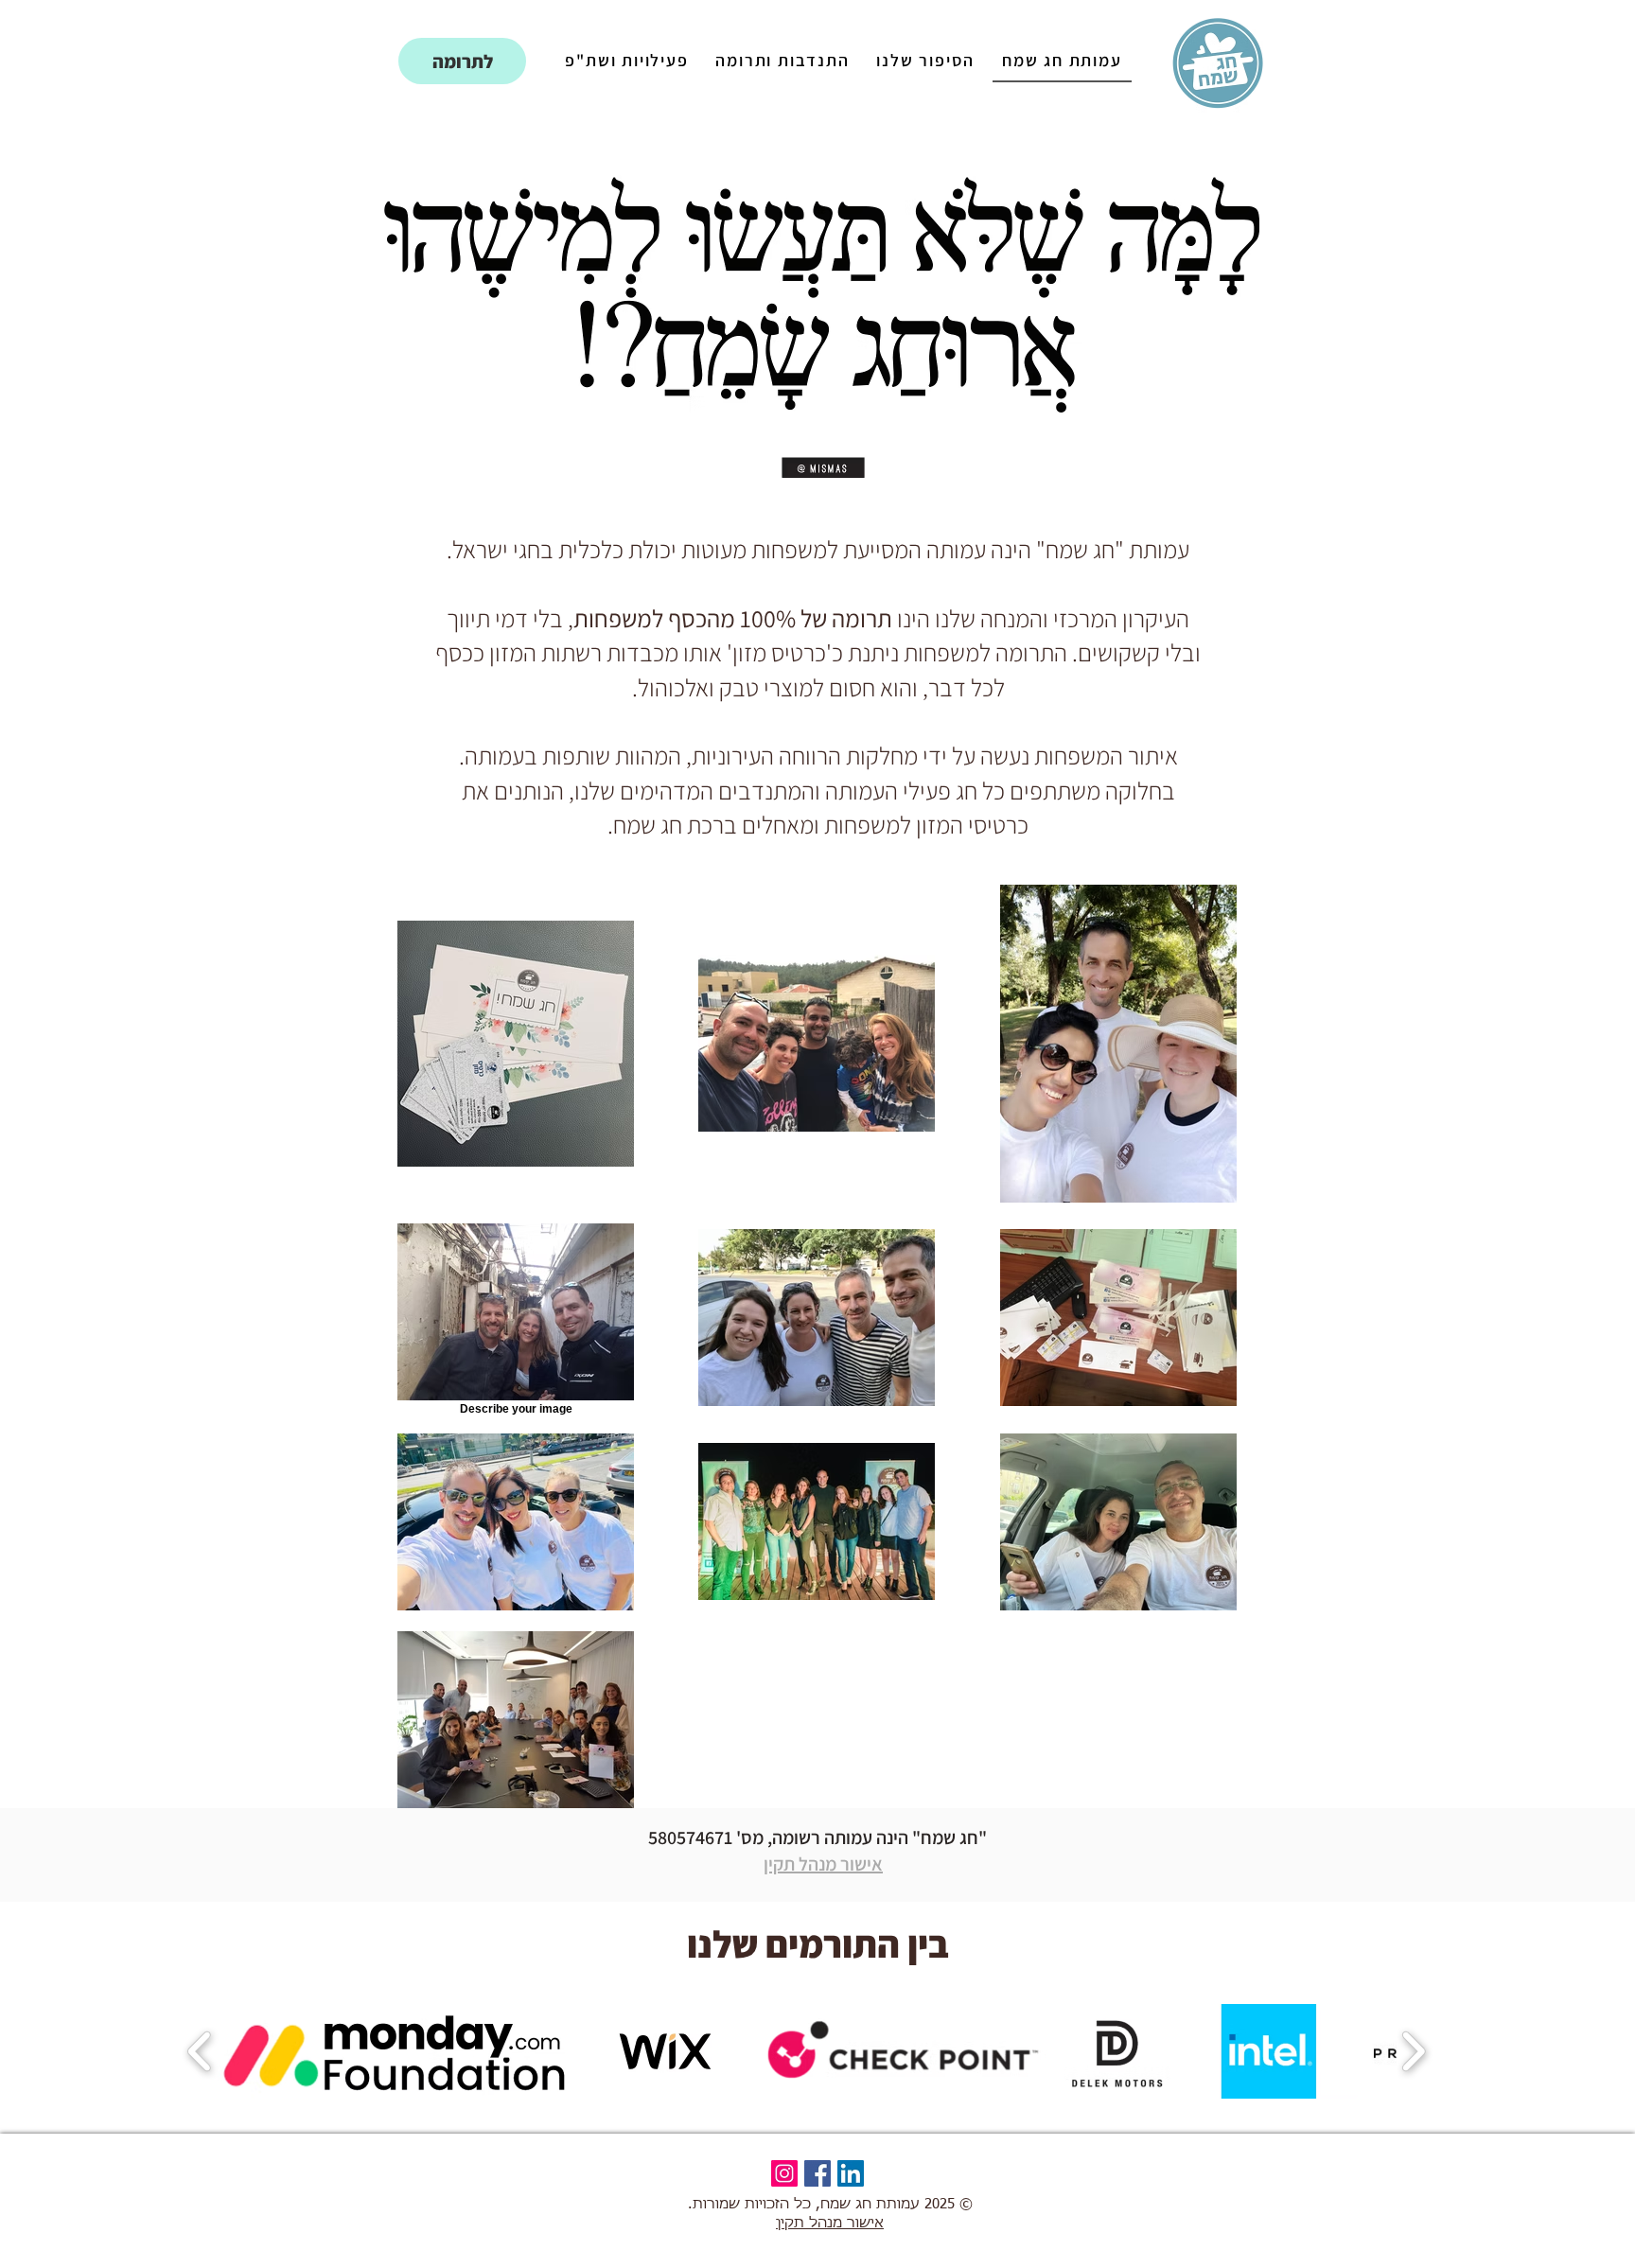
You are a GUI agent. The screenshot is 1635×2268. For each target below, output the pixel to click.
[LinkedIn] (851, 2173)
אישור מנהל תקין (823, 1864)
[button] (396, 2051)
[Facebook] (817, 2173)
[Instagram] (784, 2173)
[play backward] (200, 2051)
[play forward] (1413, 2051)
